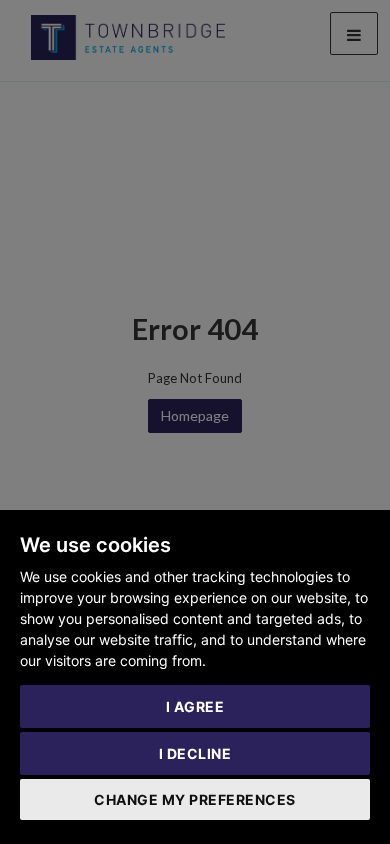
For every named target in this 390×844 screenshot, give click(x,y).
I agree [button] (195, 706)
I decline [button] (195, 753)
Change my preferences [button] (195, 799)
